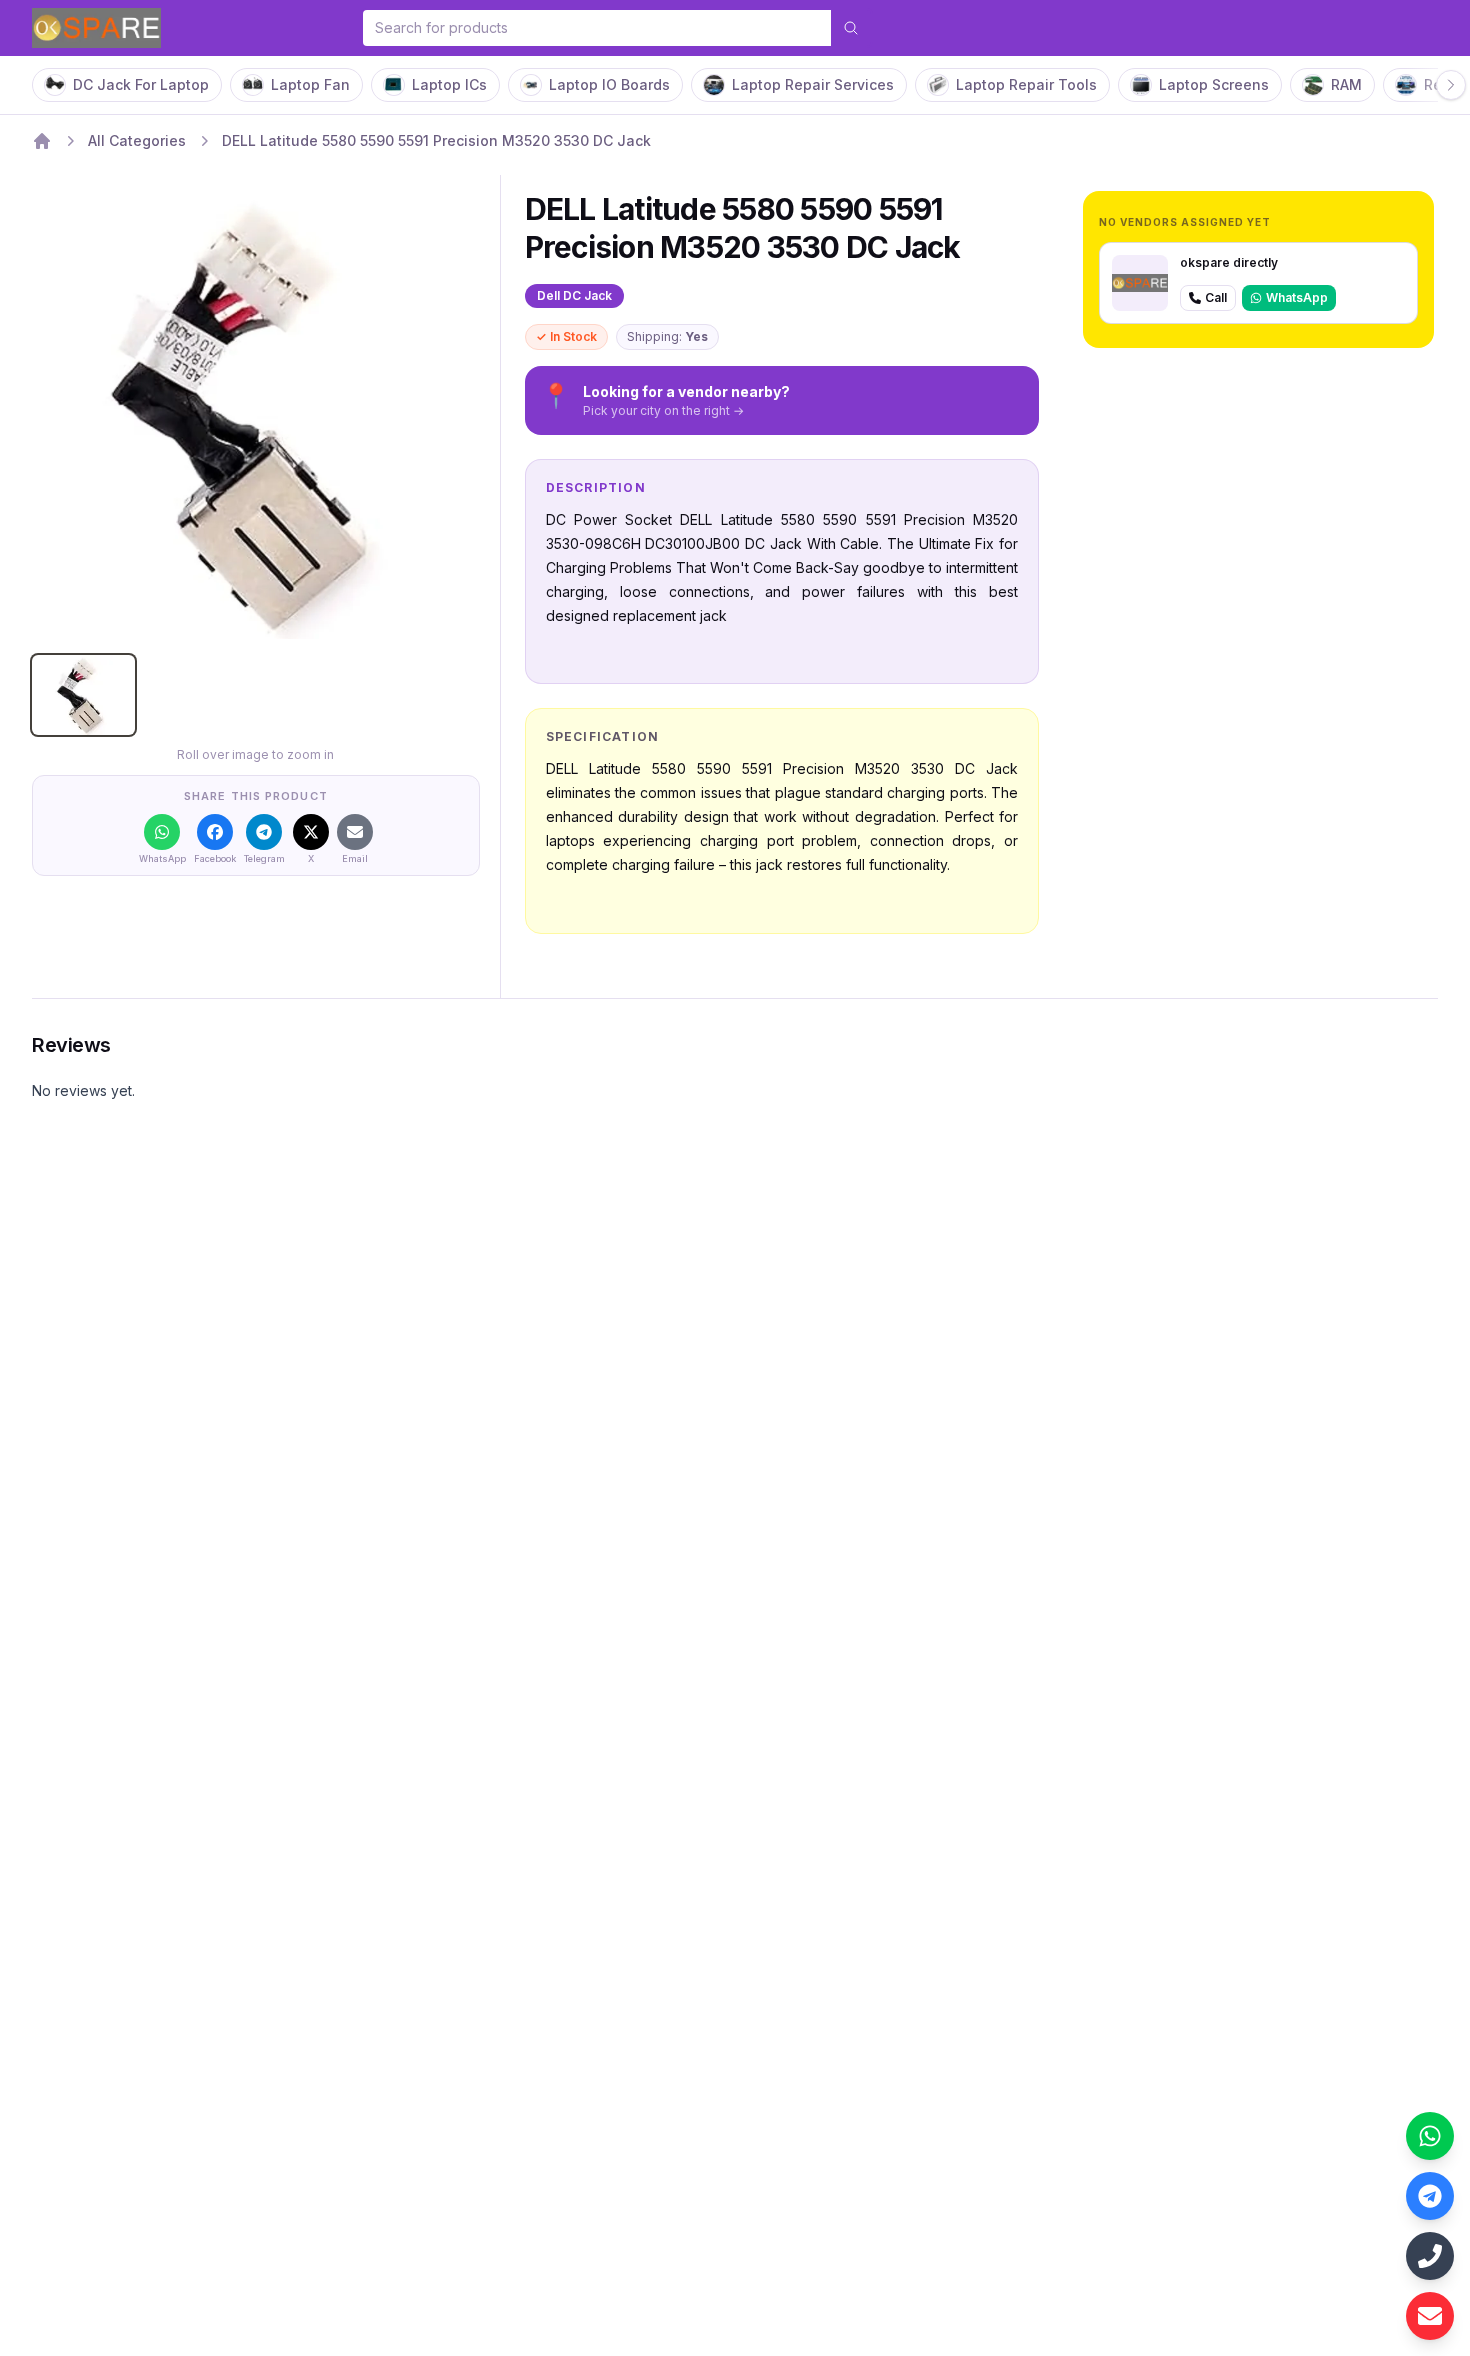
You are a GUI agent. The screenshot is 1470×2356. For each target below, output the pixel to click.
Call (1216, 297)
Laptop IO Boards (609, 84)
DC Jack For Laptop (141, 84)
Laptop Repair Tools (1026, 84)
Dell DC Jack (574, 295)
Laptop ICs (449, 84)
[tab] (83, 695)
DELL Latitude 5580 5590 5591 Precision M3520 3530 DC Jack (436, 140)
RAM (1346, 84)
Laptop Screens (1214, 84)
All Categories (137, 140)
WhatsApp (1297, 297)
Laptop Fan (310, 84)
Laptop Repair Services (813, 84)
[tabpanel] (256, 415)
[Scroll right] (1451, 85)
